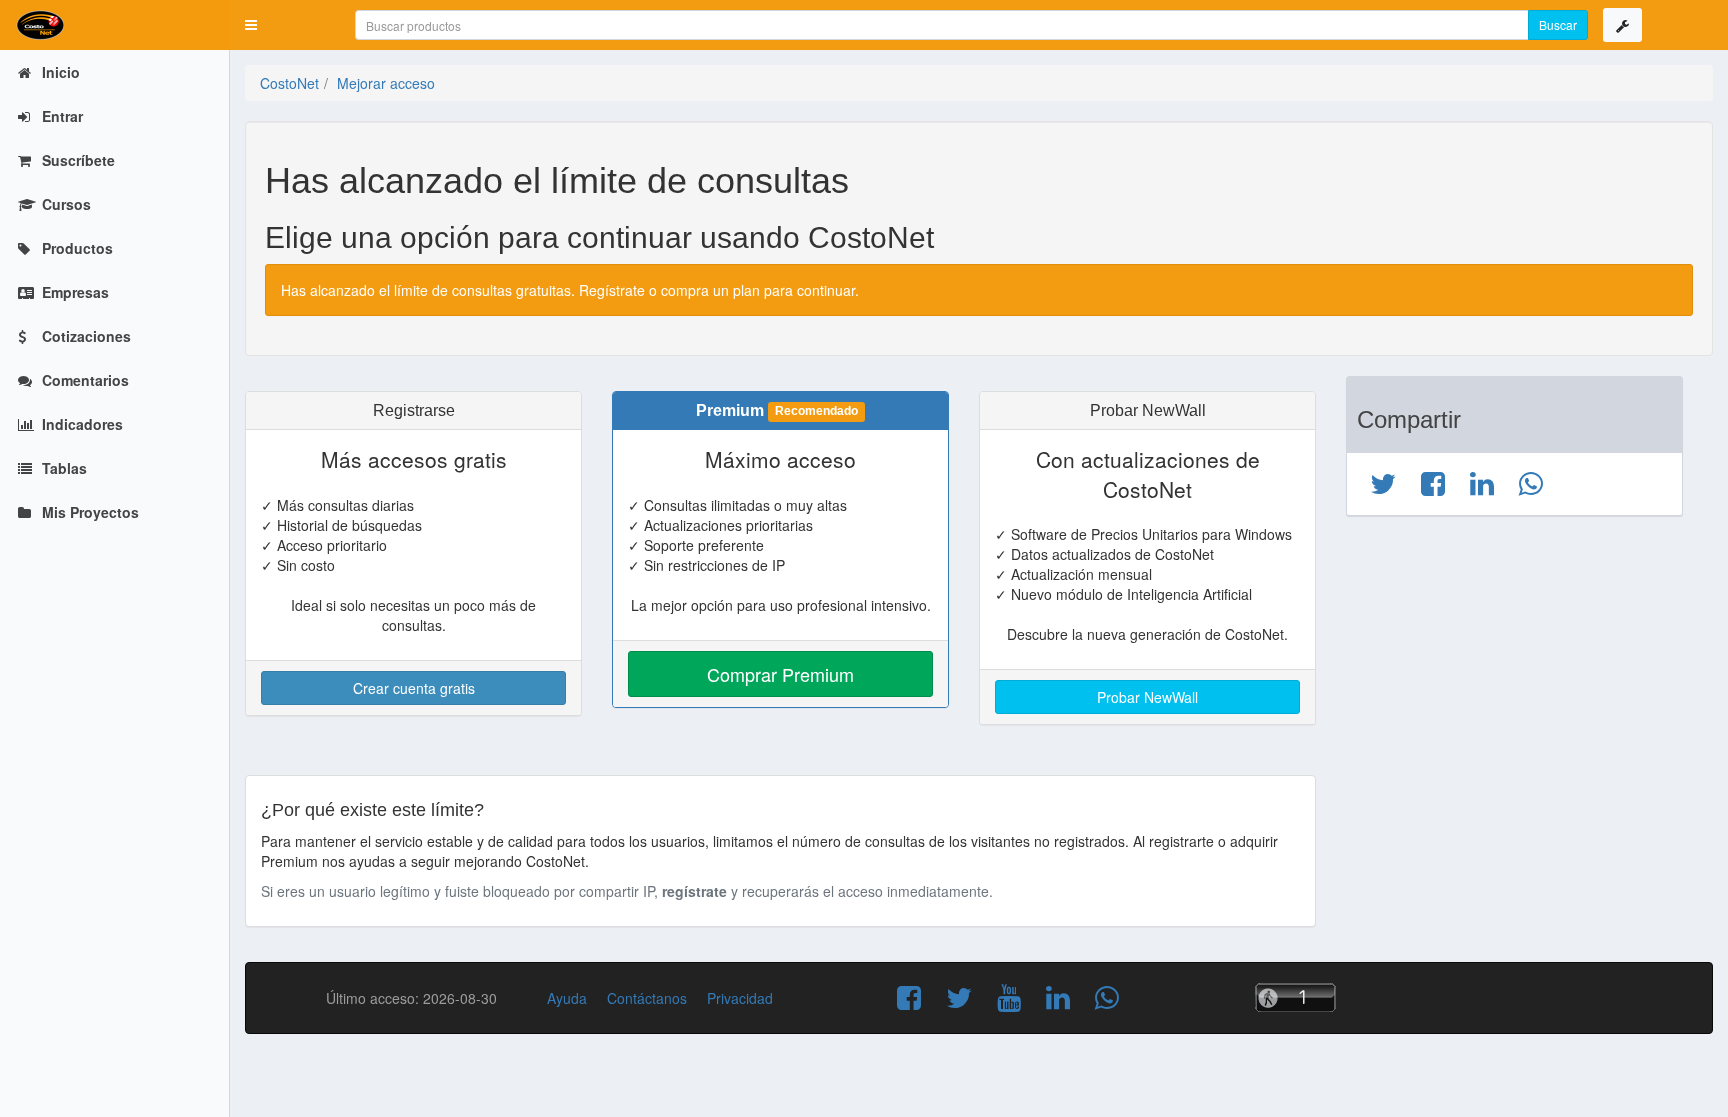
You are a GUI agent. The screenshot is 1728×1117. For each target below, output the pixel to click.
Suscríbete (76, 160)
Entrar (60, 116)
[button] (251, 25)
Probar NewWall (1147, 697)
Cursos (64, 204)
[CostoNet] (115, 25)
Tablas (62, 468)
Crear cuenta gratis (414, 688)
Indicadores (80, 424)
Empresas (73, 292)
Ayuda (567, 998)
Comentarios (83, 380)
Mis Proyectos (88, 512)
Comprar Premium (780, 674)
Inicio (59, 72)
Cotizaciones (84, 336)
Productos (75, 248)
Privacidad (740, 998)
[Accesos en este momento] (1290, 997)
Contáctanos (647, 998)
